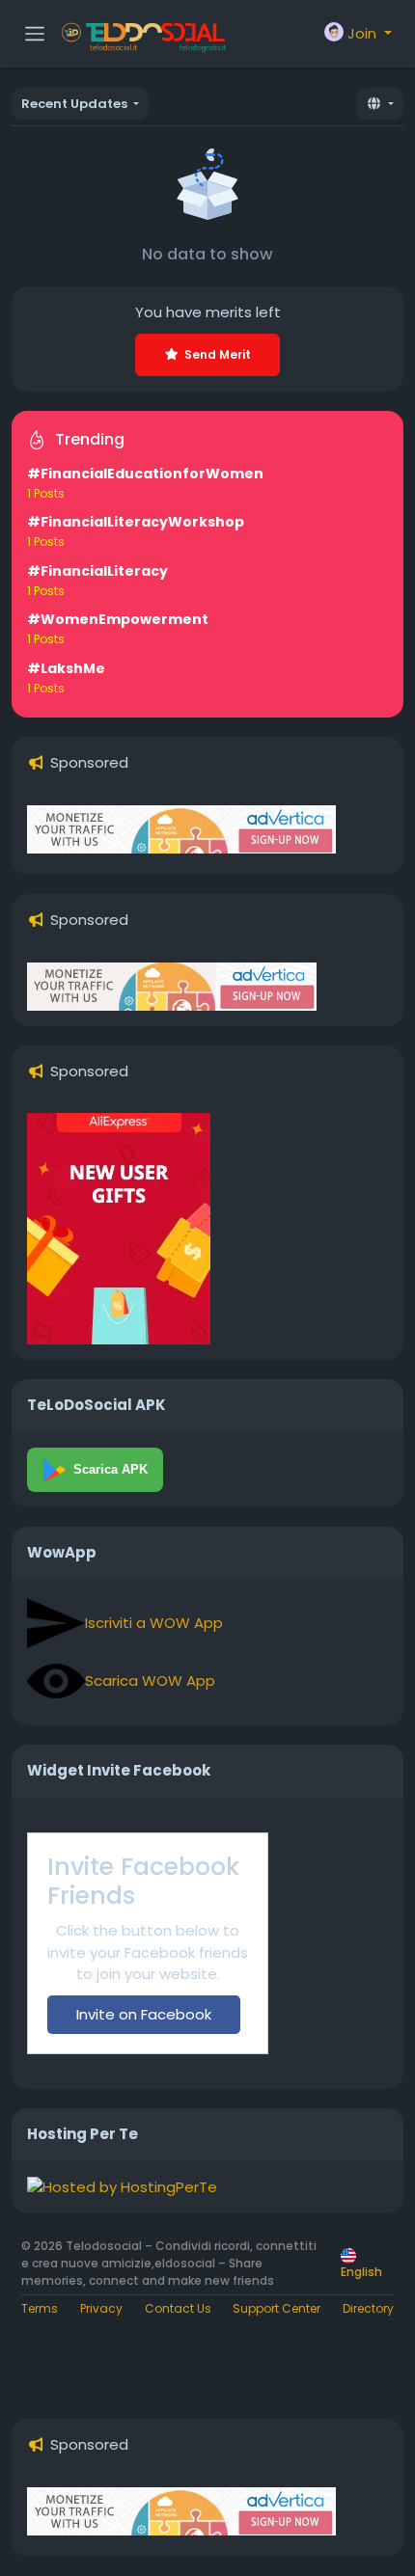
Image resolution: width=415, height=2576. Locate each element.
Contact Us (178, 2308)
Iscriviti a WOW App (154, 1623)
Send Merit (218, 354)
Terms (40, 2308)
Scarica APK (111, 1469)
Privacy (101, 2308)
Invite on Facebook (144, 2014)
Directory (368, 2308)
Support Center (277, 2308)
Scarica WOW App (150, 1681)
